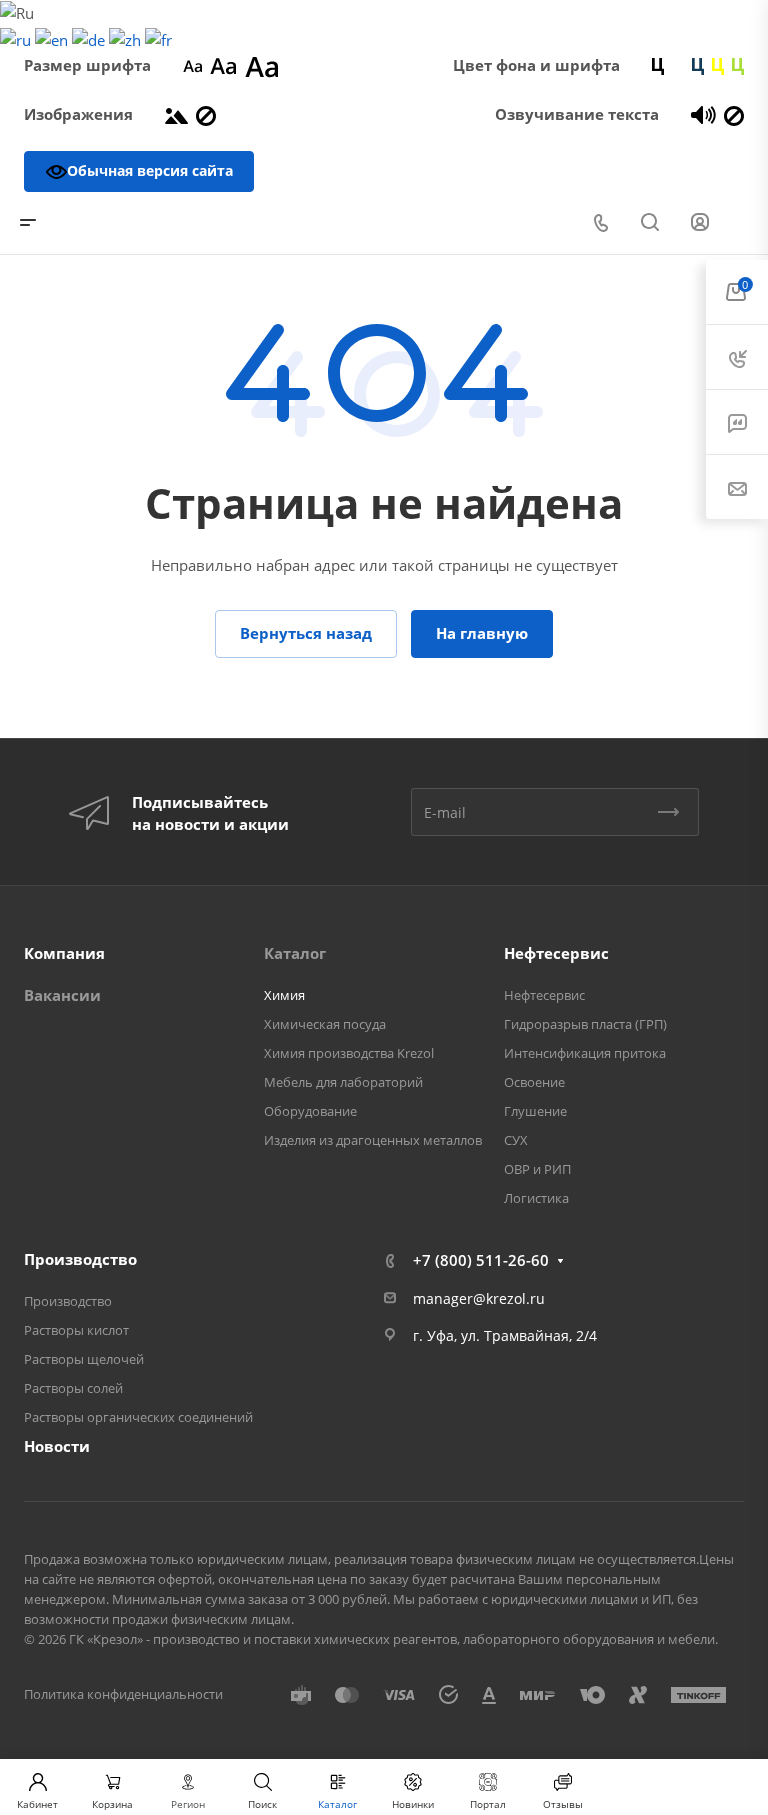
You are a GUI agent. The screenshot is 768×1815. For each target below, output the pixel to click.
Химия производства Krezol (349, 1053)
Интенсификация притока (585, 1053)
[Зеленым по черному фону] (738, 65)
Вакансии (62, 995)
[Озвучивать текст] (703, 114)
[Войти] (700, 222)
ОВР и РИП (537, 1169)
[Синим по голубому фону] (698, 65)
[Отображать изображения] (176, 114)
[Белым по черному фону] (678, 65)
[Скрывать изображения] (206, 114)
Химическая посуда (325, 1024)
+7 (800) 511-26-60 (481, 1260)
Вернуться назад (306, 633)
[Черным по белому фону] (658, 65)
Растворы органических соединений (138, 1417)
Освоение (534, 1082)
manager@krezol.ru (479, 1298)
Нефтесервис (556, 953)
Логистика (536, 1198)
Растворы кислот (76, 1330)
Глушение (535, 1111)
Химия (284, 995)
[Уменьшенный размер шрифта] (192, 65)
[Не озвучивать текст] (734, 114)
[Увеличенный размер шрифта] (262, 65)
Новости (57, 1446)
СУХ (516, 1140)
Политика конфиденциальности (123, 1694)
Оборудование (310, 1111)
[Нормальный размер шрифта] (223, 65)
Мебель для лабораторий (343, 1082)
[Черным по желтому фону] (718, 65)
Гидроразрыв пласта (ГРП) (585, 1024)
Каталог (295, 953)
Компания (64, 953)
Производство (80, 1259)
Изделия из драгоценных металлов (373, 1140)
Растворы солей (73, 1388)
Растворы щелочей (84, 1359)
